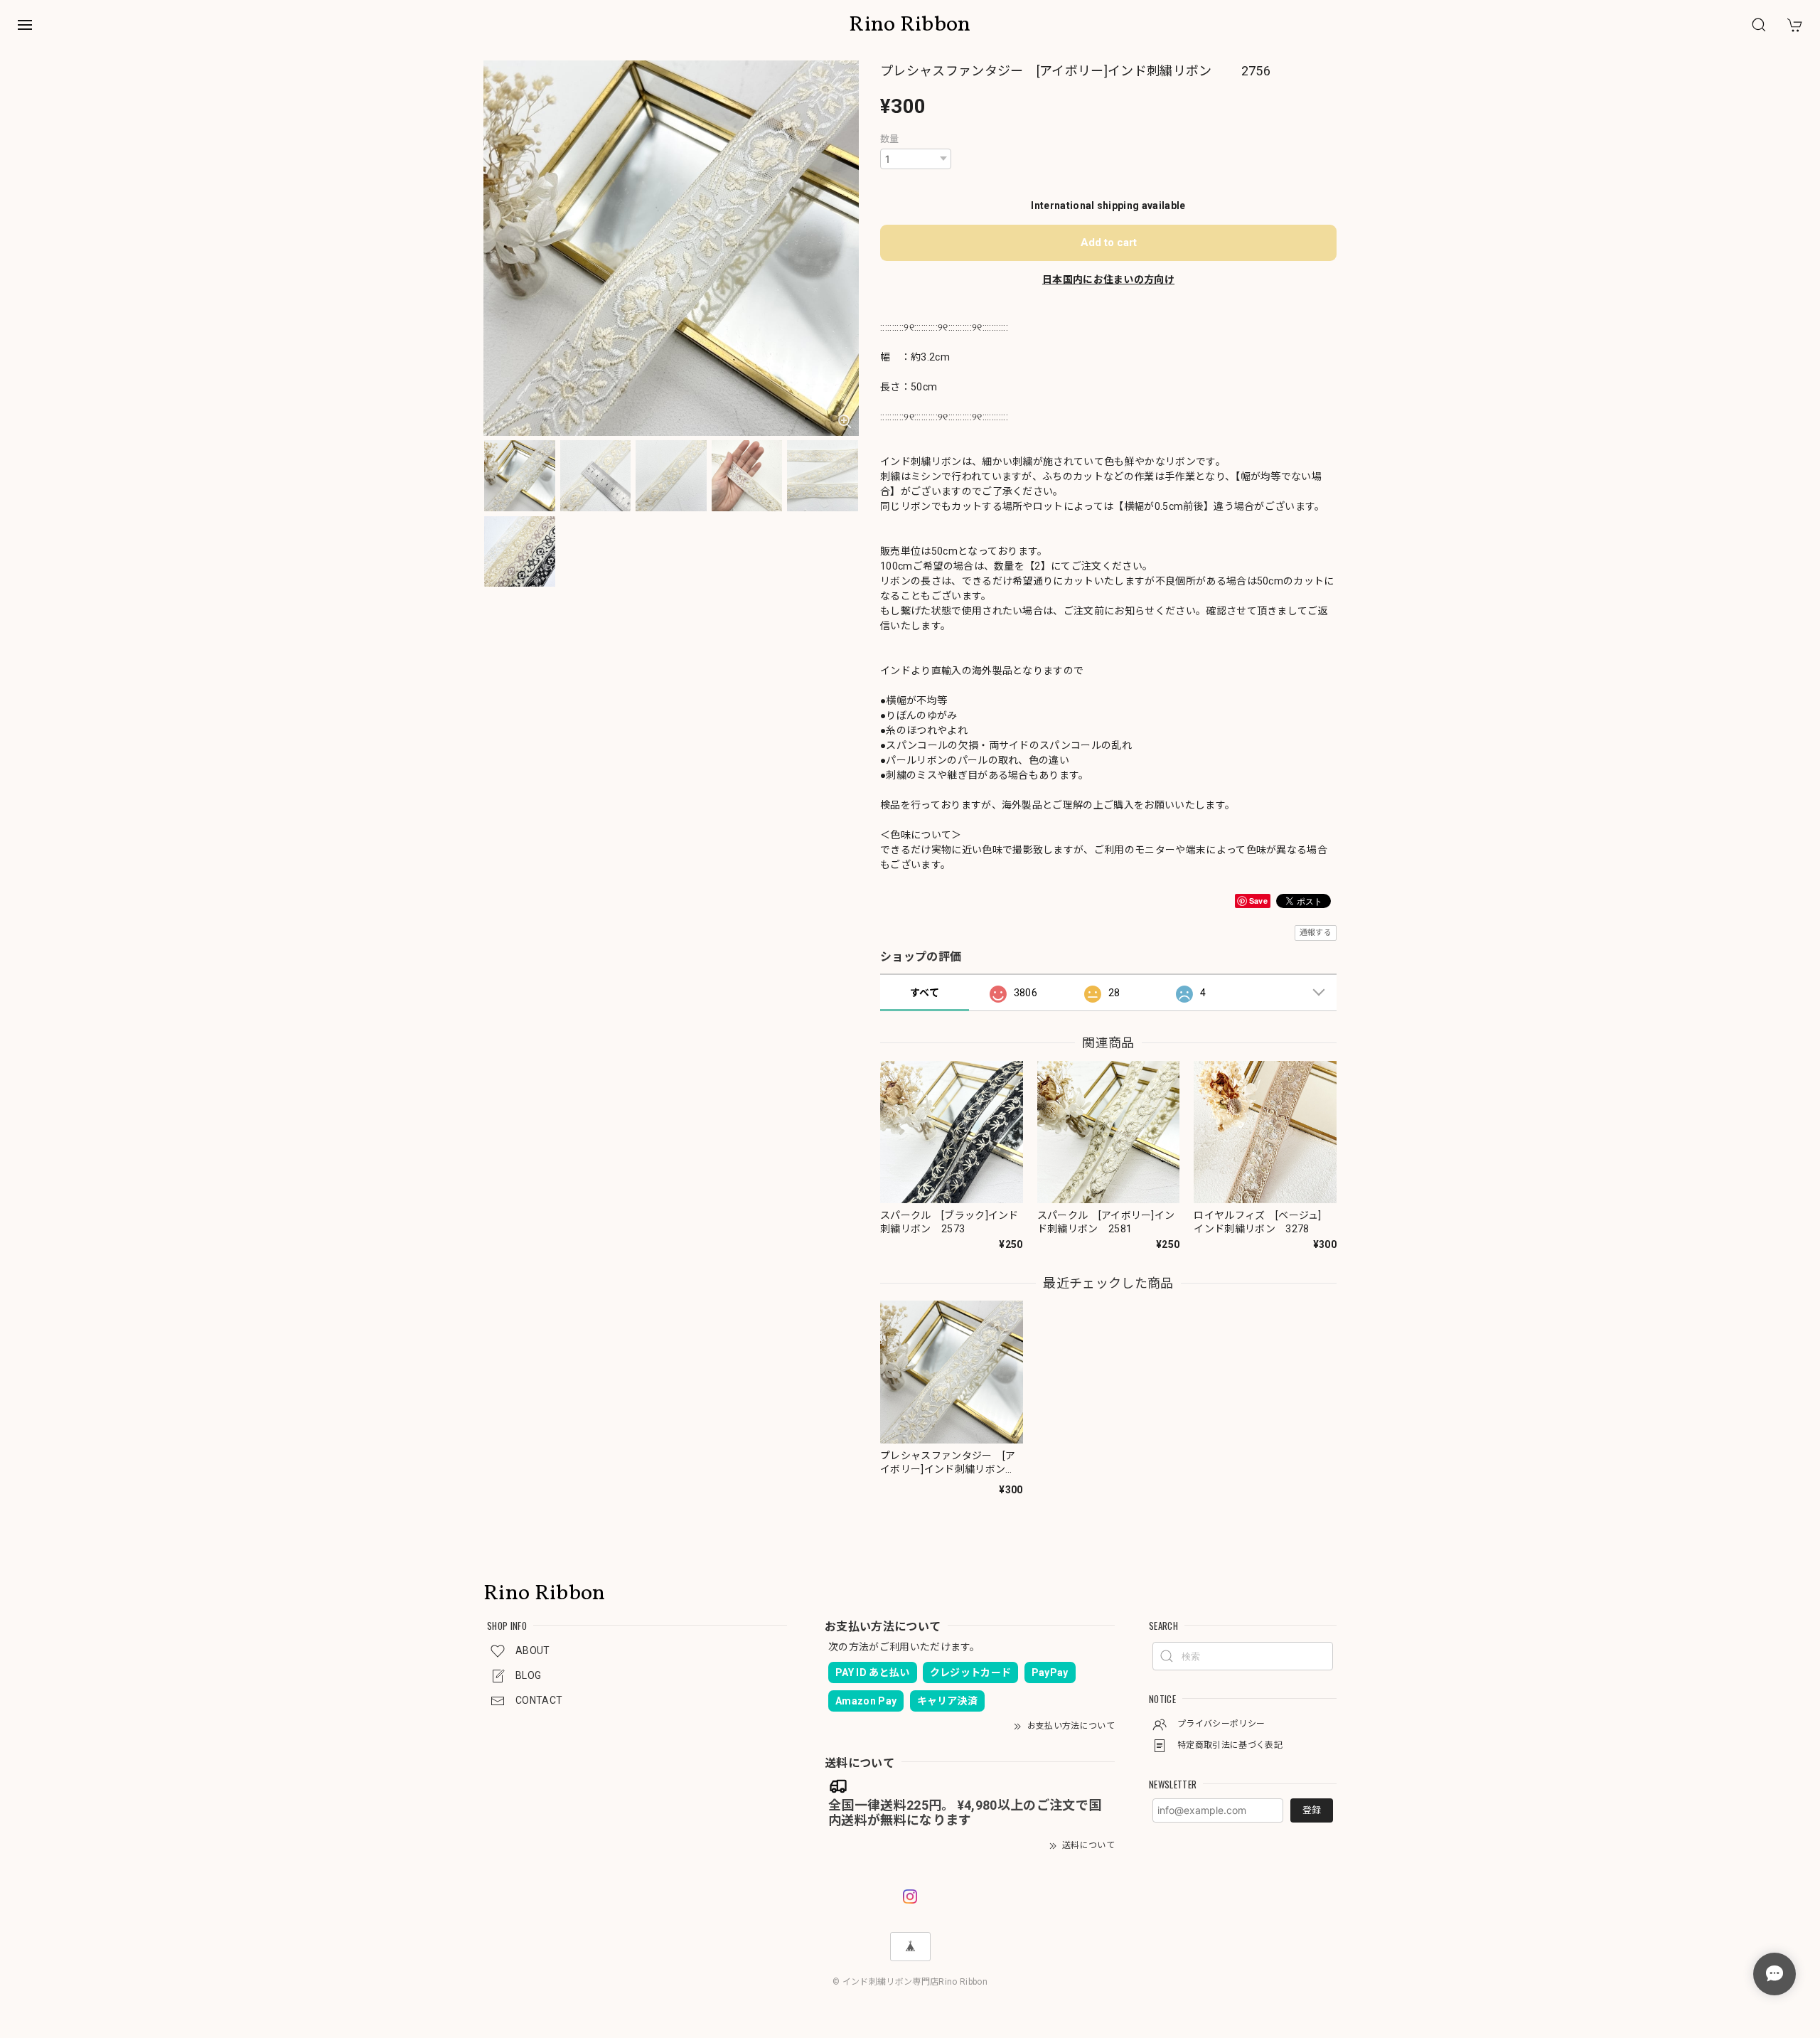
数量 (890, 139)
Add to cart (1109, 242)
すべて (925, 993)
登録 (1312, 1810)
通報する (1316, 933)
